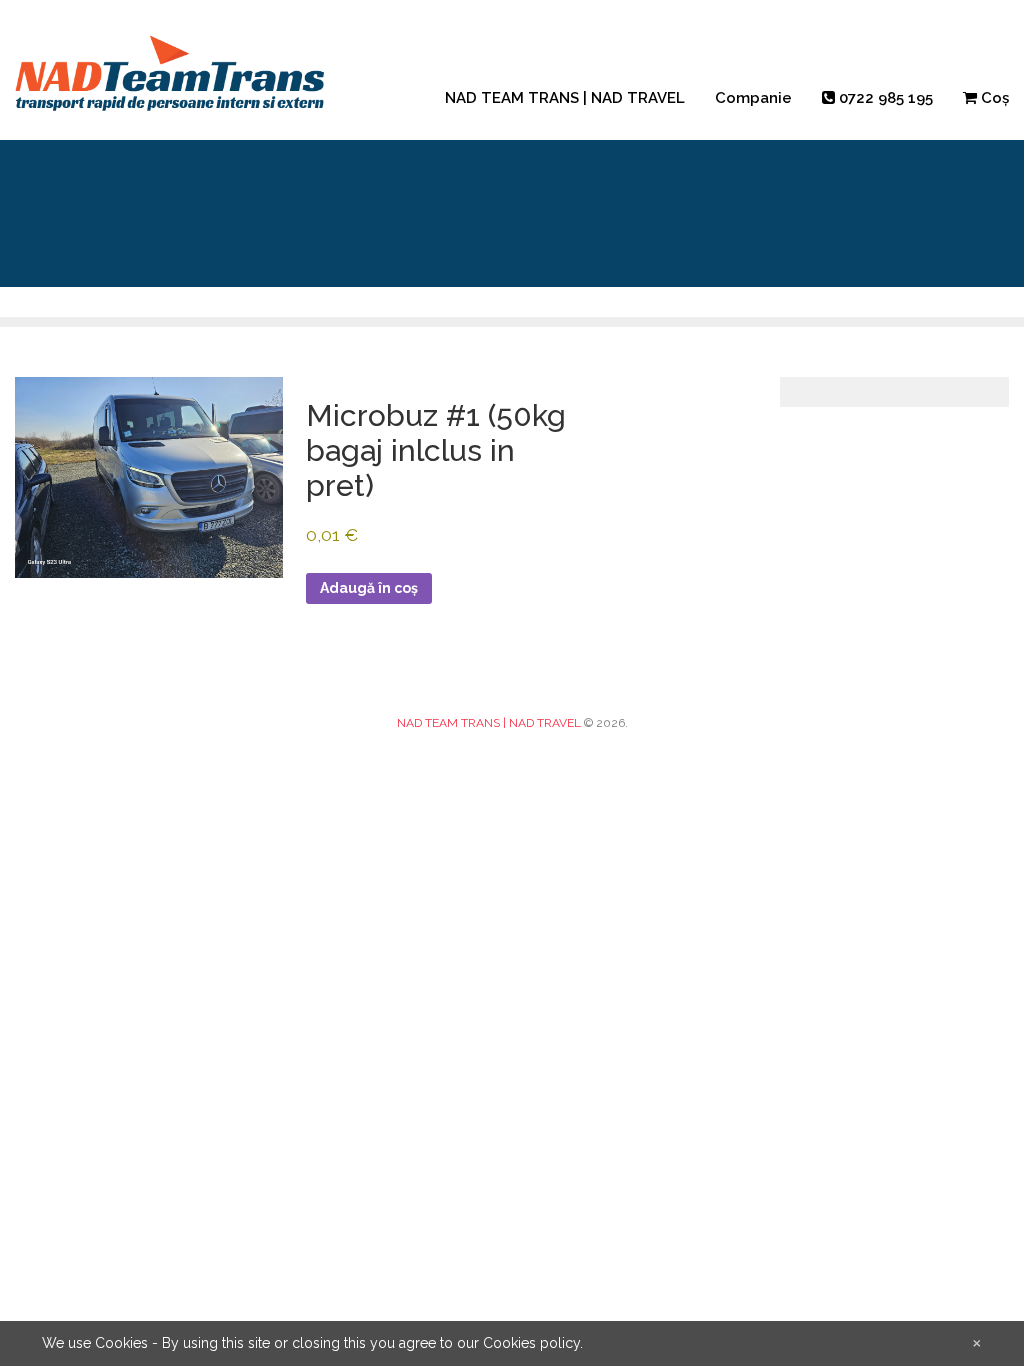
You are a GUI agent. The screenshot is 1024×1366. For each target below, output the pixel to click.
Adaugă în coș (369, 588)
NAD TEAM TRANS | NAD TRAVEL (565, 98)
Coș (993, 98)
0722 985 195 (884, 98)
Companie (753, 98)
